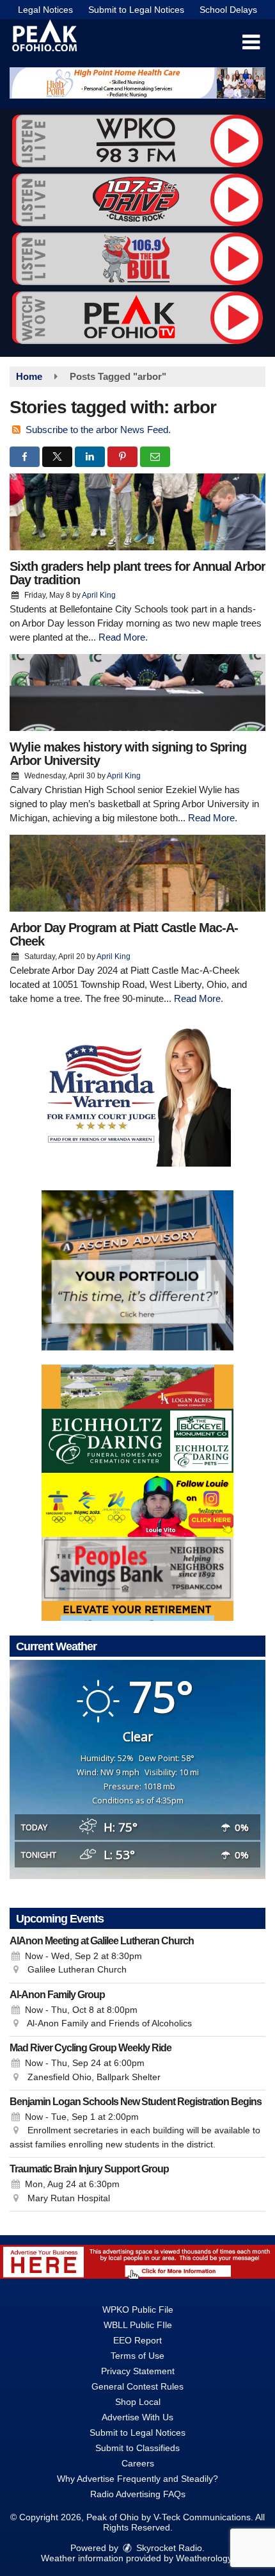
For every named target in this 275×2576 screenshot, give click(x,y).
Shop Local (138, 2402)
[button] (251, 42)
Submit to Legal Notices (136, 10)
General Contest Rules (137, 2386)
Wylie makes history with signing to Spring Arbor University (128, 754)
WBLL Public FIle (138, 2325)
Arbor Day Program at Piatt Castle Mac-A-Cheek (124, 934)
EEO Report (137, 2340)
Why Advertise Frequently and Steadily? (137, 2479)
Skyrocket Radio (168, 2548)
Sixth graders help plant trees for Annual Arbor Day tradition (137, 573)
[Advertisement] (137, 83)
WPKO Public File (138, 2309)
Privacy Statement (138, 2371)
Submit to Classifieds (137, 2448)
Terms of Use (137, 2356)
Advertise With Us (137, 2417)
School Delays (228, 10)
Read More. (123, 637)
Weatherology (204, 2558)
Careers (138, 2463)
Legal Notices (45, 10)
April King (99, 595)
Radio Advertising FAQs (138, 2494)
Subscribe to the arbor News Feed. (98, 430)
